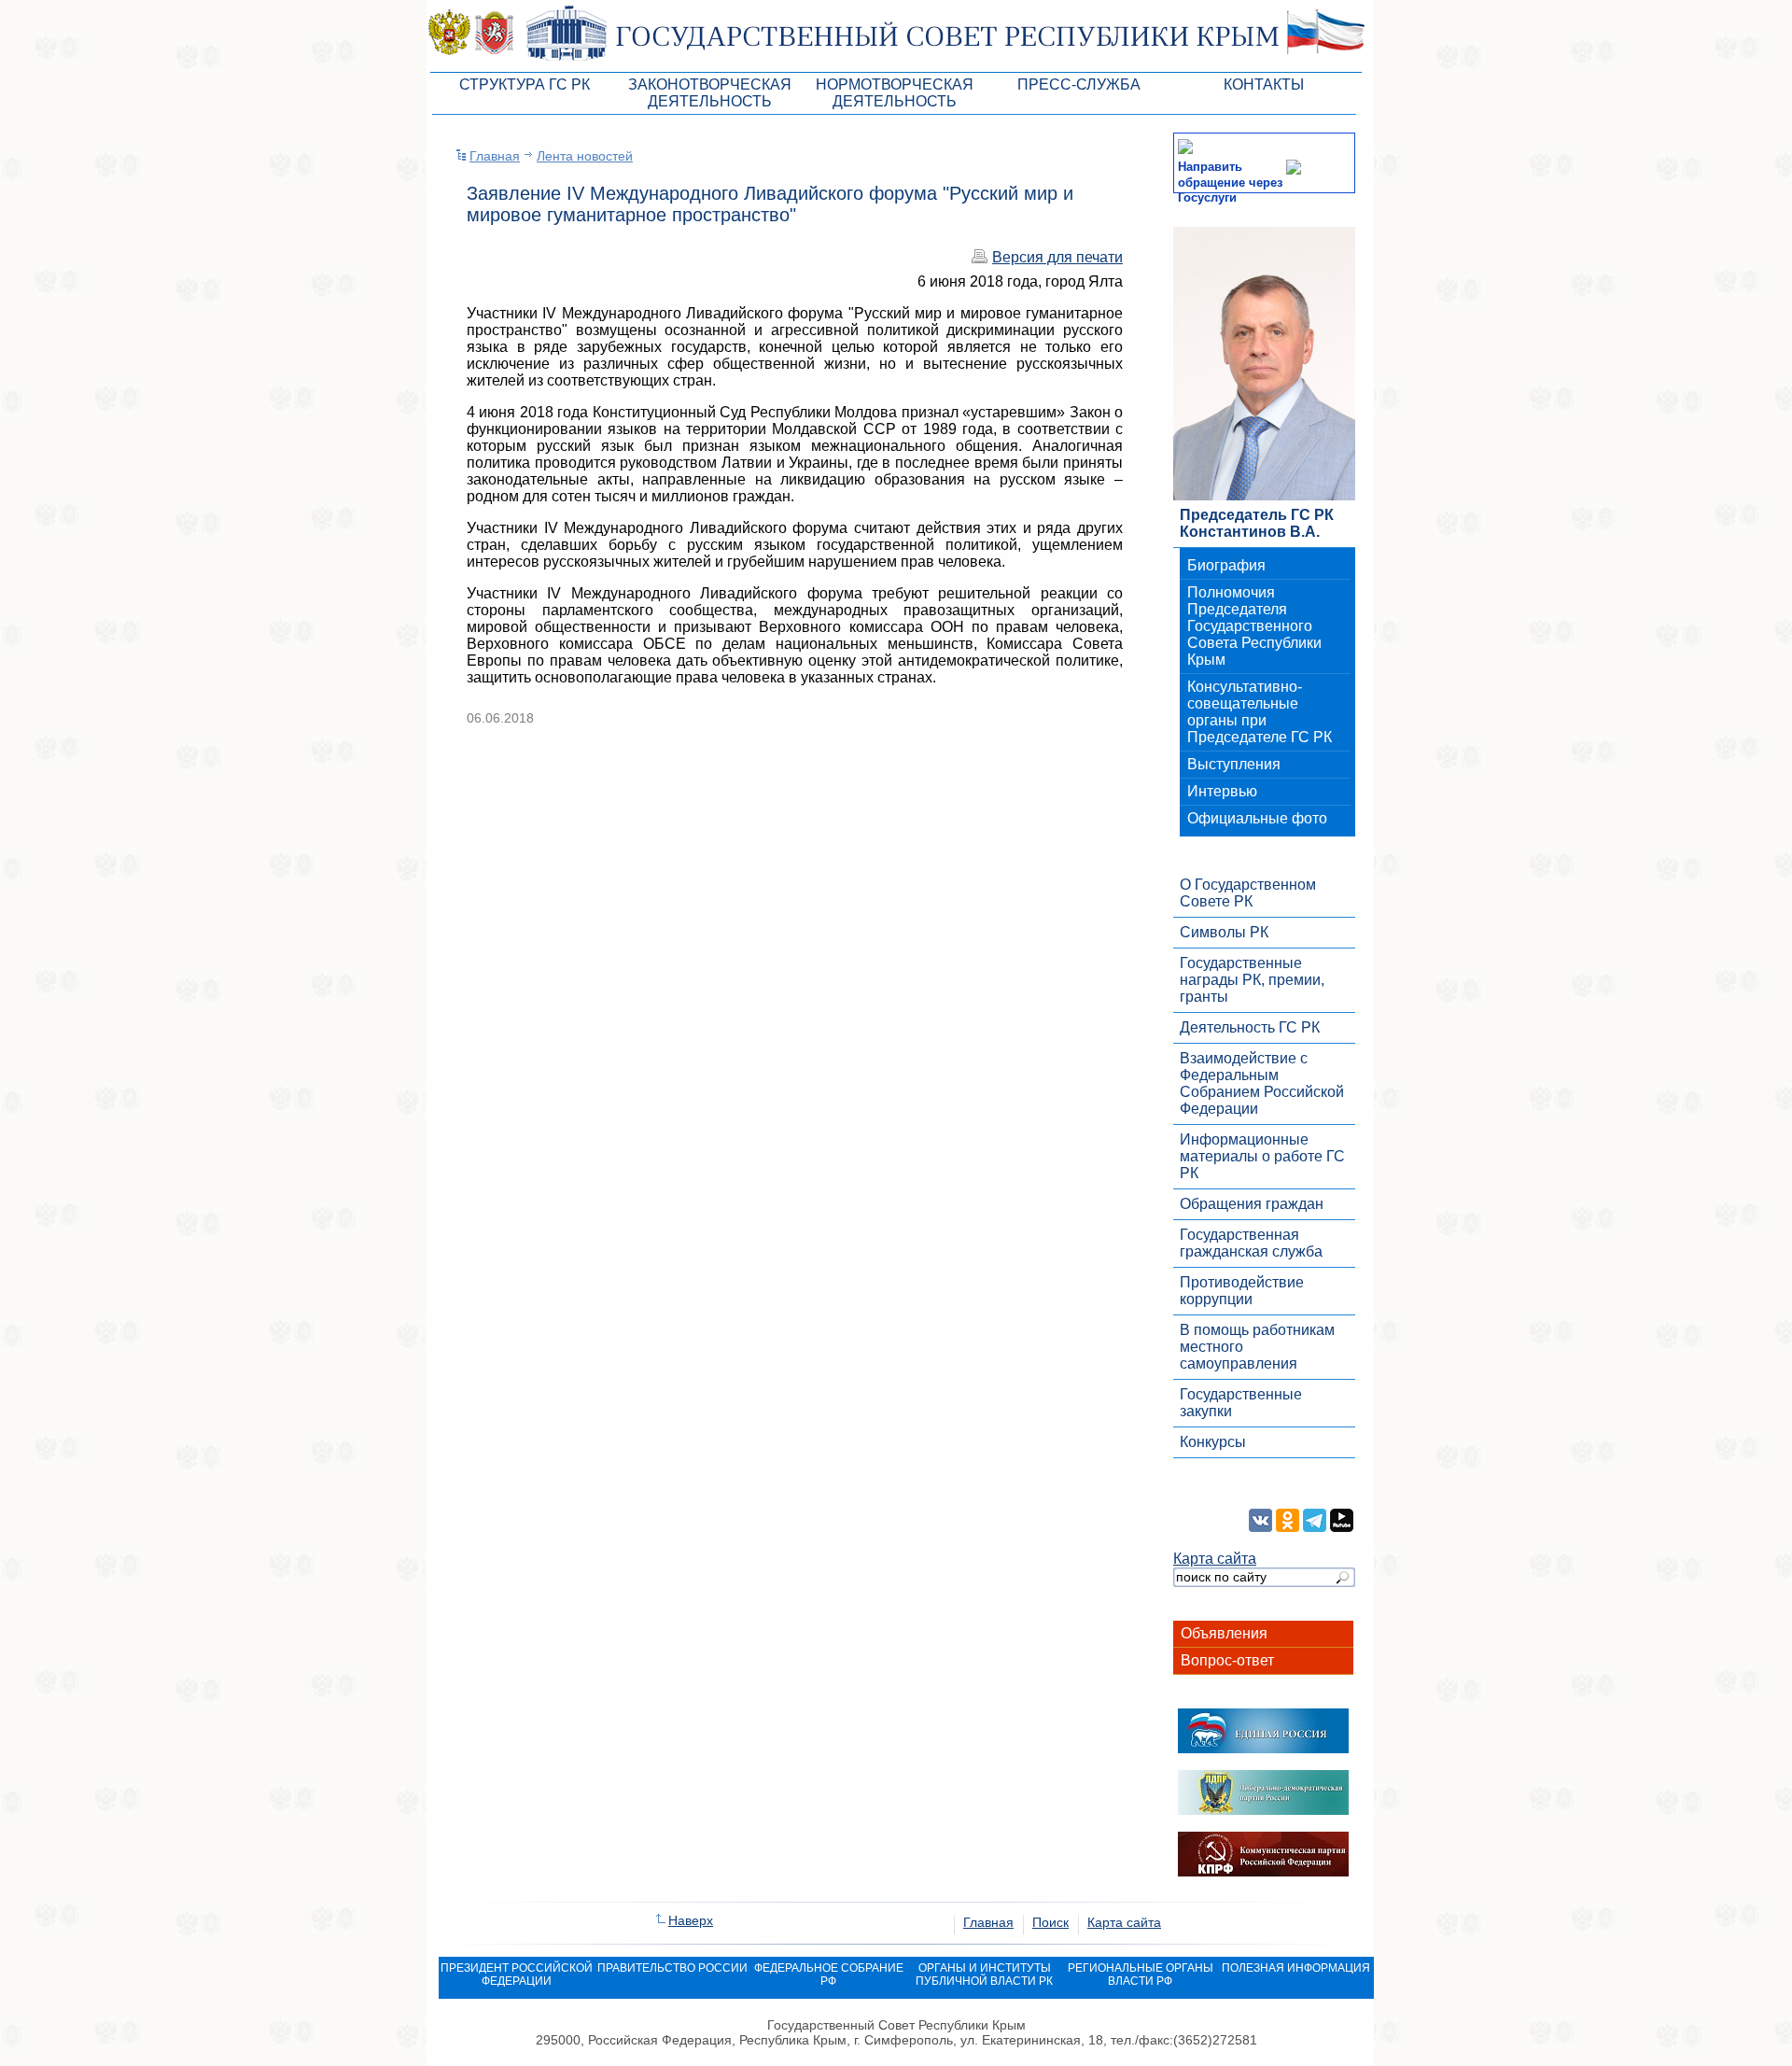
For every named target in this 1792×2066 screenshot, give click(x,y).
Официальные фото (1257, 818)
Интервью (1222, 791)
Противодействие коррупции (1242, 1291)
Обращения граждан (1252, 1204)
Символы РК (1224, 932)
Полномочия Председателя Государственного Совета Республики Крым (1254, 626)
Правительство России (672, 1968)
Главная (495, 156)
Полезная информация (1296, 1968)
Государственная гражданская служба (1251, 1243)
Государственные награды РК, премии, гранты (1252, 980)
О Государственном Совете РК (1248, 893)
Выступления (1234, 764)
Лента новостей (585, 156)
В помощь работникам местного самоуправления (1257, 1347)
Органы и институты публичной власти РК (984, 1975)
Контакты (1264, 84)
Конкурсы (1213, 1442)
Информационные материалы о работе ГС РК (1262, 1156)
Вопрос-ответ (1227, 1660)
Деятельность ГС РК (1250, 1027)
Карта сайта (1215, 1559)
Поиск (1050, 1922)
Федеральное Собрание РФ (829, 1975)
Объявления (1224, 1633)
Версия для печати (1057, 257)
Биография (1226, 565)
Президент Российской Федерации (517, 1975)
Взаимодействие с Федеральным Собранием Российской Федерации (1262, 1083)
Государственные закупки (1241, 1403)
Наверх (691, 1920)
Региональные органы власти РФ (1141, 1975)
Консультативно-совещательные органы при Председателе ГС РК (1260, 712)
